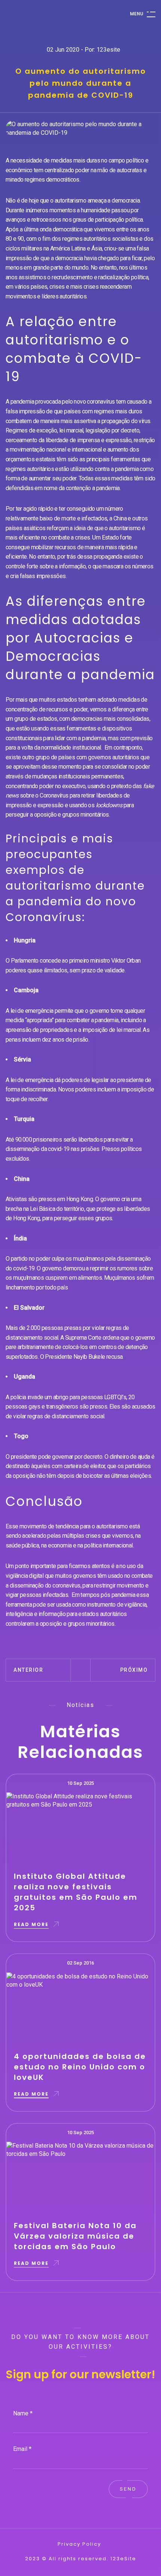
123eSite (123, 2559)
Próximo (134, 1670)
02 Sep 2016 (80, 1963)
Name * (23, 2413)
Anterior (28, 1670)
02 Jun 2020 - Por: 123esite (83, 50)
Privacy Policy (79, 2544)
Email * (22, 2449)
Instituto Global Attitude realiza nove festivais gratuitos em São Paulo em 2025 (76, 1892)
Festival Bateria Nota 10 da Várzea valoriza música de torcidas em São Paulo (75, 2236)
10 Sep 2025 (80, 1783)
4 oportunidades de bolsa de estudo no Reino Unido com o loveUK (80, 2067)
